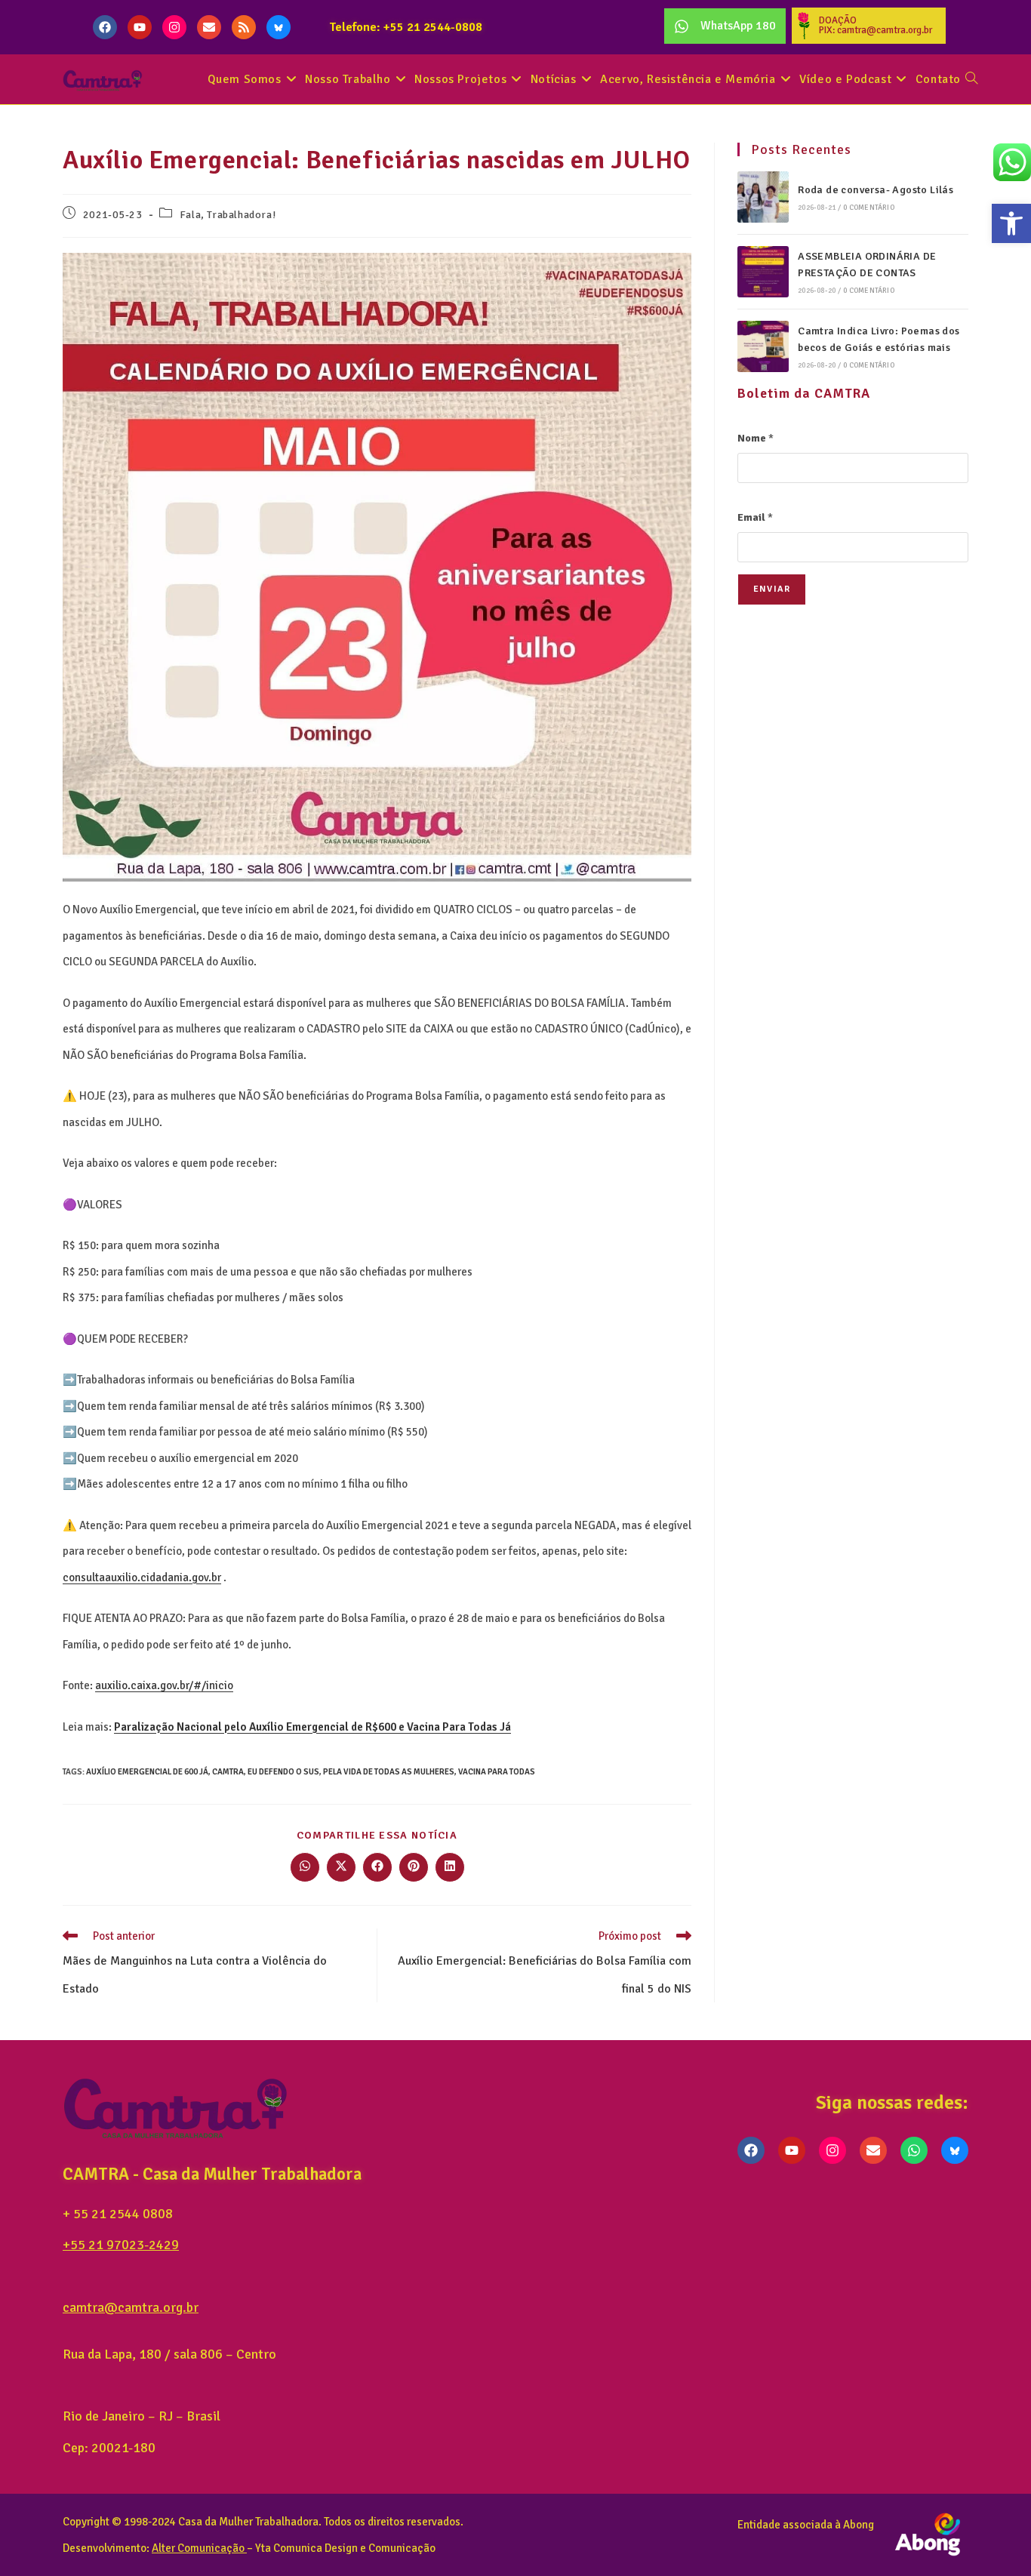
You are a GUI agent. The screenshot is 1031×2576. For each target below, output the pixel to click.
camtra (228, 1772)
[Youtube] (140, 27)
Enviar (772, 589)
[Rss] (244, 27)
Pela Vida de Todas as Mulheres (389, 1772)
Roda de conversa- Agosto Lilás (876, 190)
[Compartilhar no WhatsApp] (305, 1867)
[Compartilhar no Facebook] (377, 1867)
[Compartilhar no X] (341, 1867)
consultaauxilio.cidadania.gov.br (142, 1577)
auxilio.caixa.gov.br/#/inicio (164, 1685)
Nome (756, 438)
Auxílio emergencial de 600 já (147, 1772)
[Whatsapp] (914, 2150)
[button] (1011, 223)
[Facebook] (105, 27)
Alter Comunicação (198, 2548)
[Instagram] (174, 27)
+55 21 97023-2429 (121, 2245)
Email (755, 517)
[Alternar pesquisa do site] (971, 80)
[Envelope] (209, 27)
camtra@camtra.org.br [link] (131, 2307)
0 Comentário (868, 208)
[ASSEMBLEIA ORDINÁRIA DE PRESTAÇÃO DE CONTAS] (763, 272)
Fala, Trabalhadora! (228, 215)
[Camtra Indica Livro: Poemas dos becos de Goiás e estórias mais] (763, 346)
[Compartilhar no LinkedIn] (450, 1867)
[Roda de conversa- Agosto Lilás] (763, 197)
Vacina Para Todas (497, 1772)
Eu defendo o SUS (283, 1772)
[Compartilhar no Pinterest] (414, 1867)
